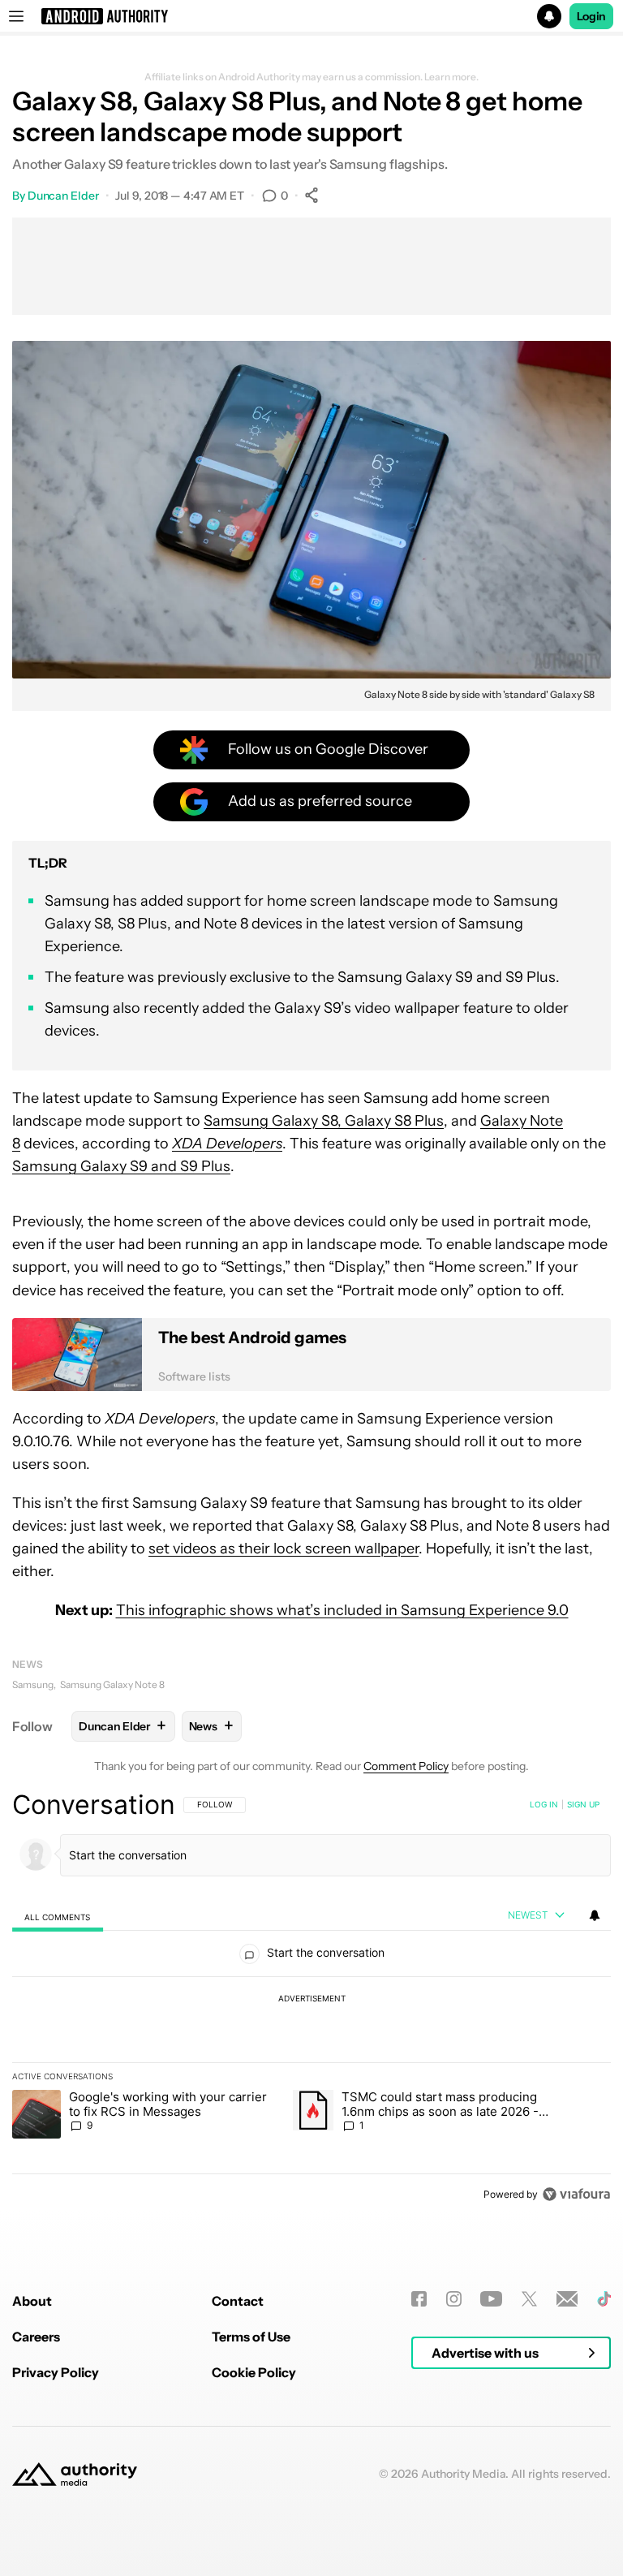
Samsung (33, 1684)
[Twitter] (529, 2299)
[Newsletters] (567, 2299)
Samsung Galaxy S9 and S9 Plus (121, 1166)
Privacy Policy (56, 2372)
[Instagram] (454, 2299)
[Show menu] (16, 16)
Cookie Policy (254, 2372)
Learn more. (451, 77)
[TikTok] (604, 2299)
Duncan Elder (63, 196)
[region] (311, 1999)
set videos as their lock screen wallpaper (284, 1549)
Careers (36, 2337)
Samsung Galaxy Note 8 (112, 1684)
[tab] (58, 1917)
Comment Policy (406, 1766)
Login (591, 16)
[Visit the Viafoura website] (576, 2194)
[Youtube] (491, 2299)
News (28, 1664)
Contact (238, 2301)
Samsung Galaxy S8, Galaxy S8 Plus (324, 1121)
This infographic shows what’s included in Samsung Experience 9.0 (342, 1610)
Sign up (583, 1804)
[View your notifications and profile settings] (595, 1915)
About (32, 2301)
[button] (311, 16)
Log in (544, 1804)
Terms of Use (251, 2337)
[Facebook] (419, 2299)
